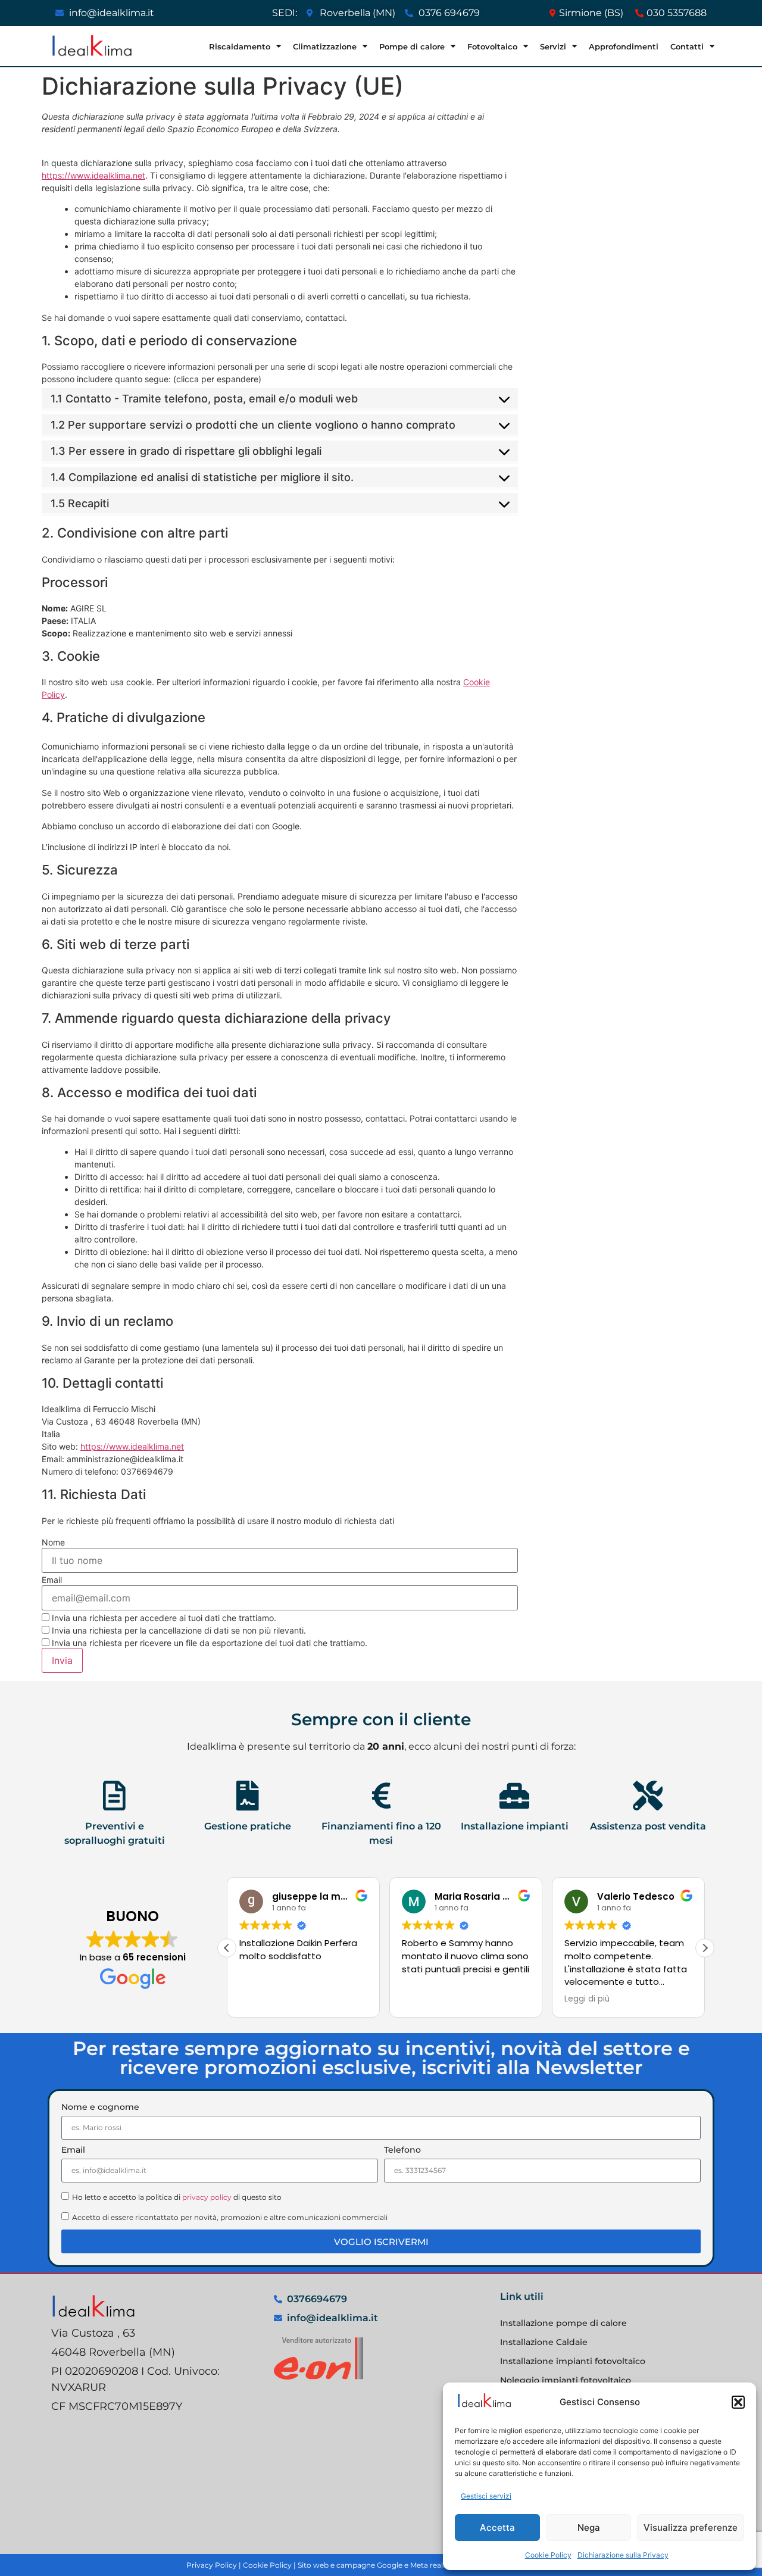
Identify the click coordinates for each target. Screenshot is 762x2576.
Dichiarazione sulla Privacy (623, 2555)
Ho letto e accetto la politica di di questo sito (177, 2197)
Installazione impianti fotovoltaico (573, 2361)
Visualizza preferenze (691, 2527)
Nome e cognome (100, 2107)
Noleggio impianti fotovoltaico (566, 2380)
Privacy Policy (212, 2565)
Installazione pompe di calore (563, 2323)
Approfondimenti (624, 46)
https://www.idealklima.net (93, 175)
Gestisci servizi (486, 2496)
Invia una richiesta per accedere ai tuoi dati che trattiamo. (163, 1618)
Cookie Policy (548, 2555)
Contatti (687, 46)
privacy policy (207, 2197)
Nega (589, 2527)
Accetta (497, 2527)
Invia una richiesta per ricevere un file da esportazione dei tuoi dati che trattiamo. (208, 1643)
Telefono (402, 2150)
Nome (53, 1543)
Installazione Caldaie (544, 2342)
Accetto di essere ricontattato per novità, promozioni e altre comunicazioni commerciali (230, 2217)
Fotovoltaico (492, 46)
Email (52, 1580)
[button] (738, 2402)
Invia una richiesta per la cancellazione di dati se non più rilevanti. (178, 1630)
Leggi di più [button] (587, 1999)
